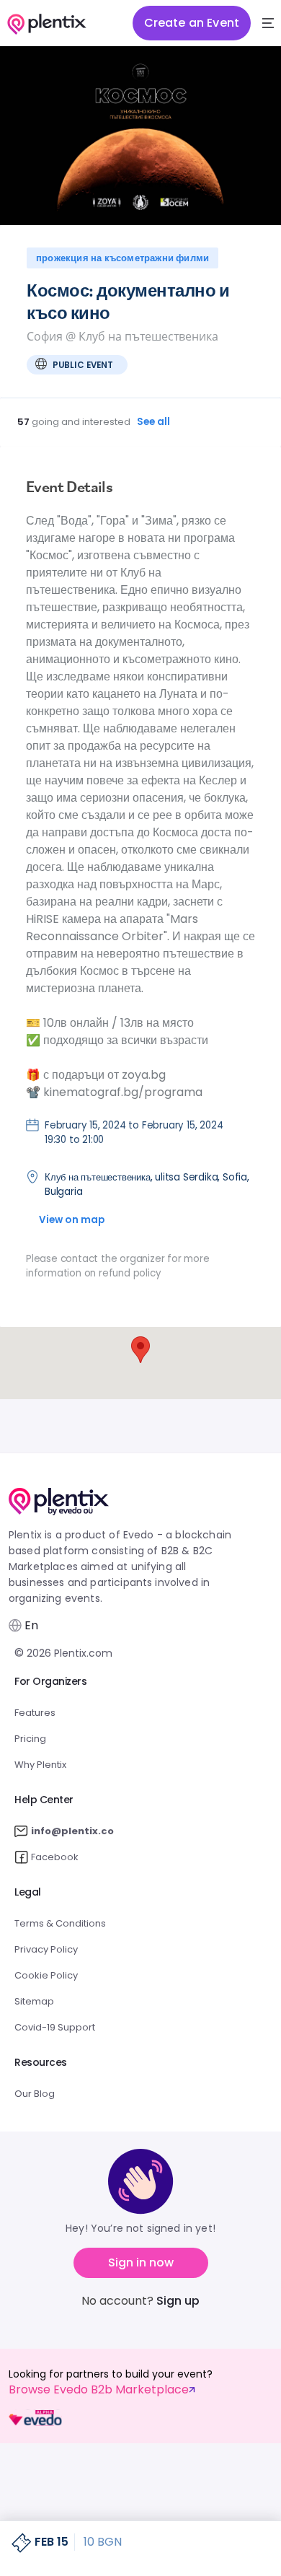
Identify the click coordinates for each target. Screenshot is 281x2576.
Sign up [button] (178, 2301)
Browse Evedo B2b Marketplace (99, 2390)
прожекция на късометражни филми (122, 258)
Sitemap (34, 2001)
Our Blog (35, 2094)
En (31, 1626)
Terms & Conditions (60, 1923)
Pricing (30, 1739)
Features (35, 1713)
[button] (268, 23)
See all (154, 422)
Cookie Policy (46, 1975)
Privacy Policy (46, 1949)
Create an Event (192, 23)
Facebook (55, 1857)
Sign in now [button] (141, 2262)
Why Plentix (40, 1765)
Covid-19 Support (55, 2027)
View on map (72, 1220)
